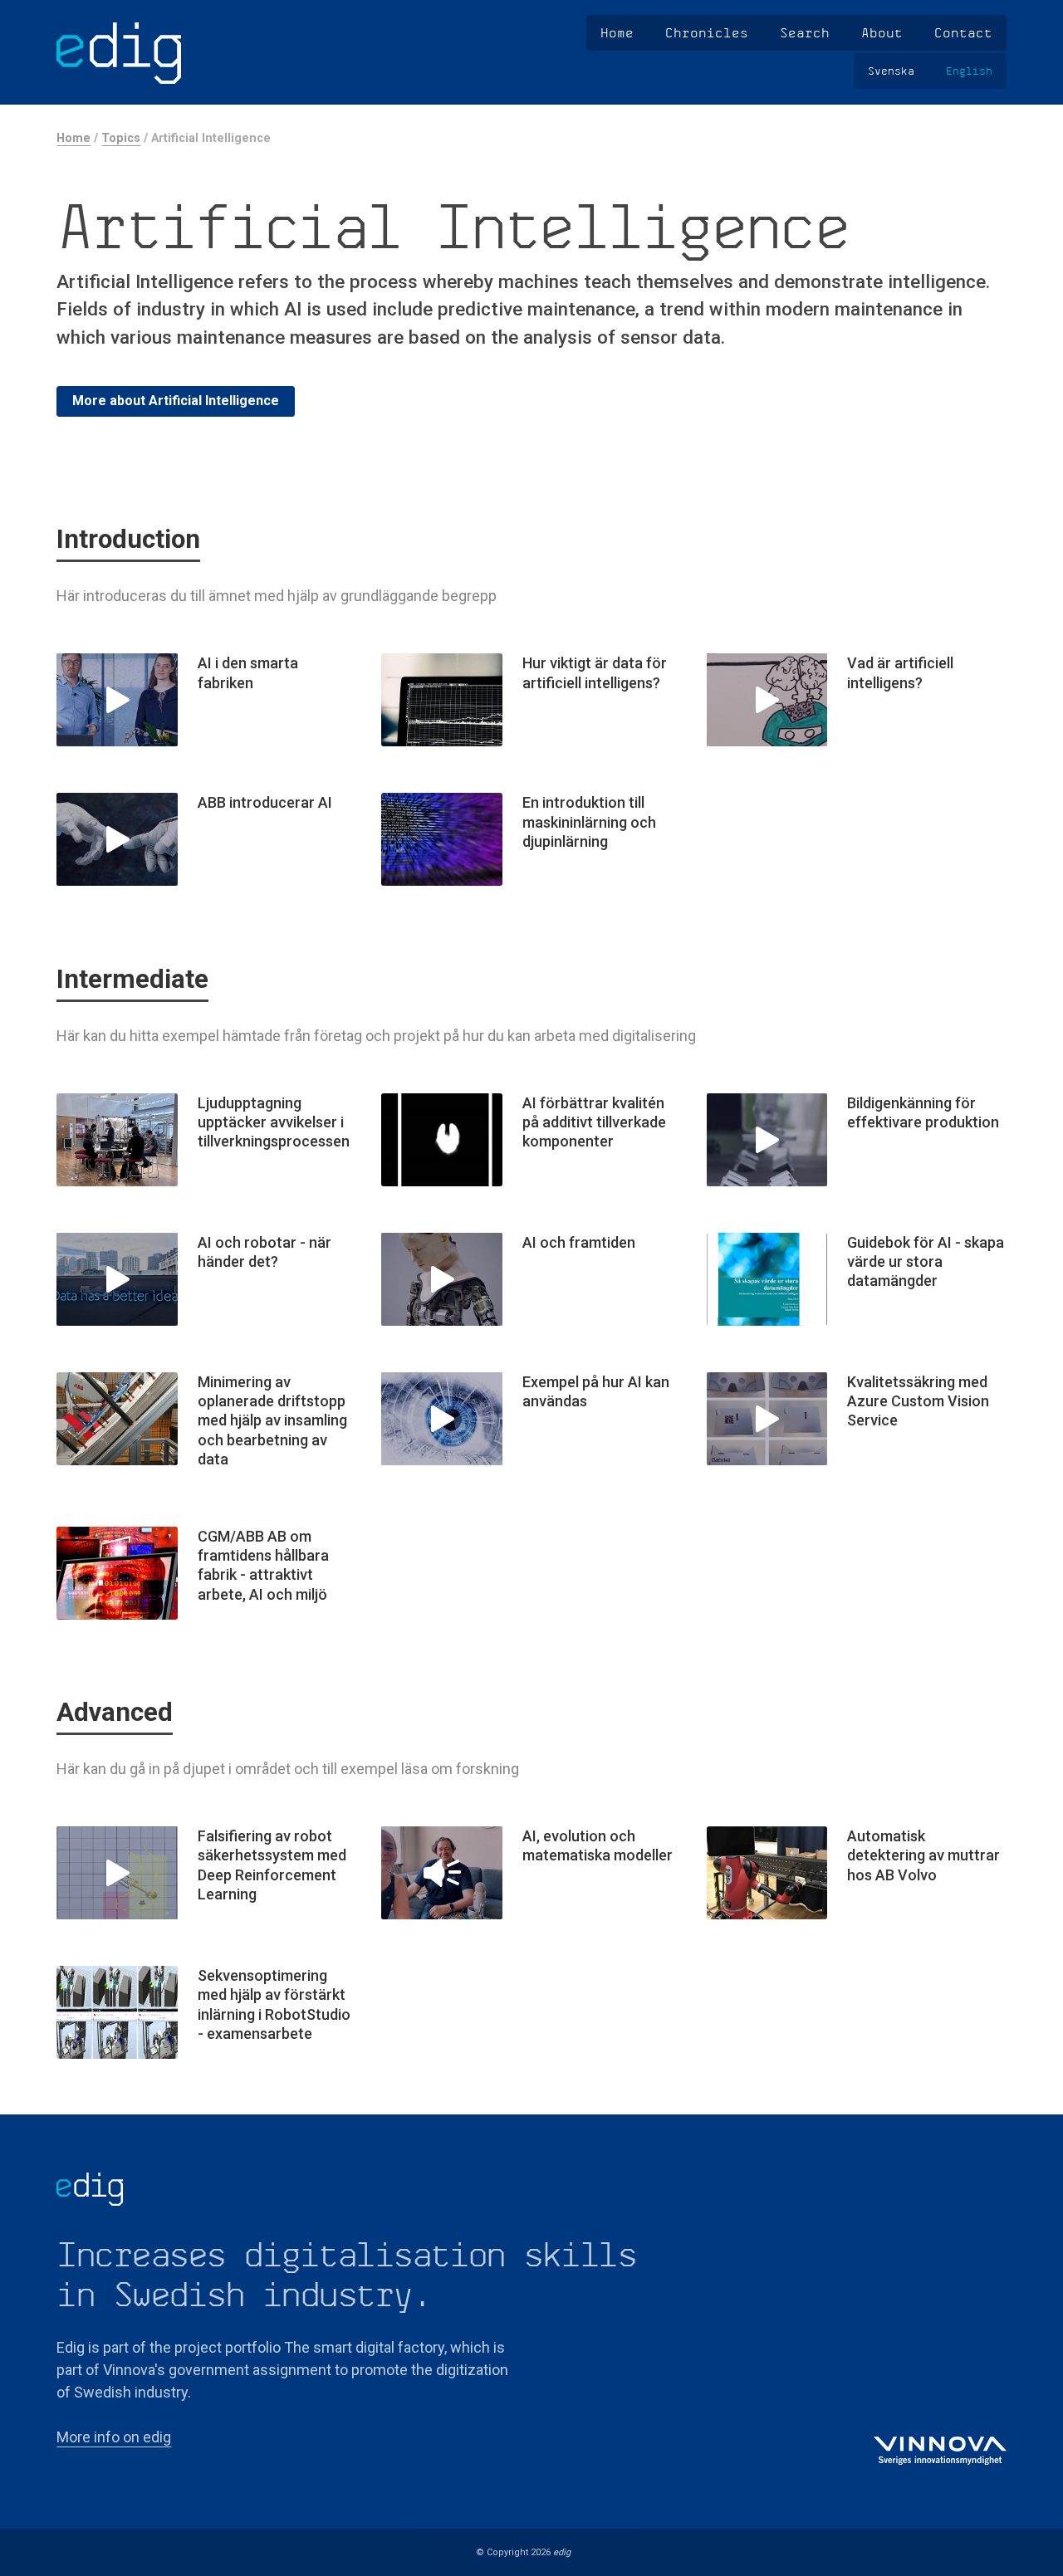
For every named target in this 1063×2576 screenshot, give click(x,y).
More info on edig (114, 2437)
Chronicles (707, 32)
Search (805, 32)
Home (617, 32)
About (882, 32)
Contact (963, 32)
